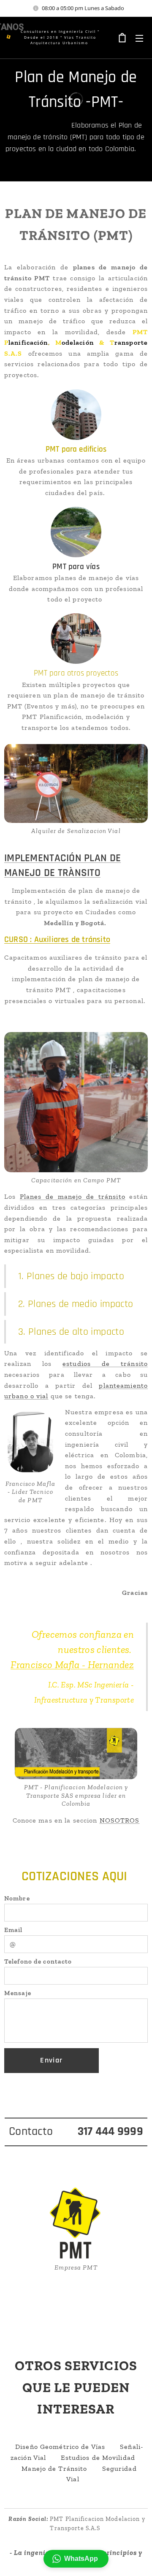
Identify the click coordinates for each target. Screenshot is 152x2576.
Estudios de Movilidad (98, 2458)
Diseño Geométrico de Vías (60, 2447)
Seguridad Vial (101, 2474)
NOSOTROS (120, 1820)
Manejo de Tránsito (54, 2468)
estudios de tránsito (105, 1364)
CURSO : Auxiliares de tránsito (57, 939)
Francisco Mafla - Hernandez (72, 1665)
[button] (76, 2559)
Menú (139, 38)
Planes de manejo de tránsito (73, 1196)
